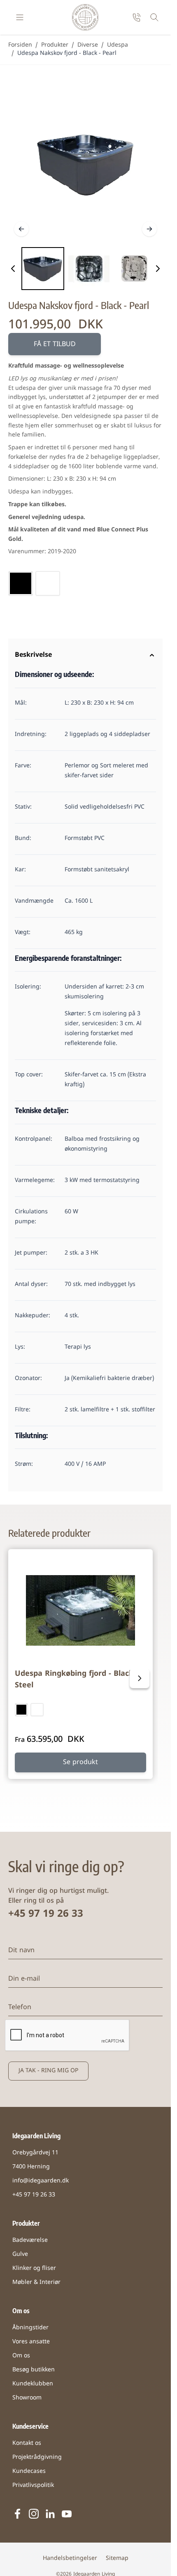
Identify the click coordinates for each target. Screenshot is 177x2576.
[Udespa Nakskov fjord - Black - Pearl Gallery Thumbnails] (85, 269)
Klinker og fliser (34, 2268)
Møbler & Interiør (36, 2282)
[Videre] (149, 229)
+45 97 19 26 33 (46, 1914)
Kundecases (29, 2471)
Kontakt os (27, 2443)
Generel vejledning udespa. (47, 518)
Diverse (88, 45)
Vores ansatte (31, 2342)
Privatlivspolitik (33, 2485)
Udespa (118, 45)
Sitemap (117, 2558)
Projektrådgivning (37, 2457)
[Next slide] (140, 1678)
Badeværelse (30, 2240)
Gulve (20, 2254)
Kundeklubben (33, 2384)
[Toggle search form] (154, 17)
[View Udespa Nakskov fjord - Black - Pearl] (43, 269)
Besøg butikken (34, 2370)
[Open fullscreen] (85, 165)
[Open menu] (20, 17)
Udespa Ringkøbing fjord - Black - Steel (77, 1680)
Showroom (27, 2398)
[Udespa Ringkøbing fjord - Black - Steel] (80, 1610)
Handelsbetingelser (70, 2558)
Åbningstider (30, 2328)
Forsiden (20, 45)
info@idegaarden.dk (41, 2181)
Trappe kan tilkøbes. (37, 505)
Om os (21, 2356)
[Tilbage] (21, 229)
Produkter (55, 45)
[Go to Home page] (85, 17)
